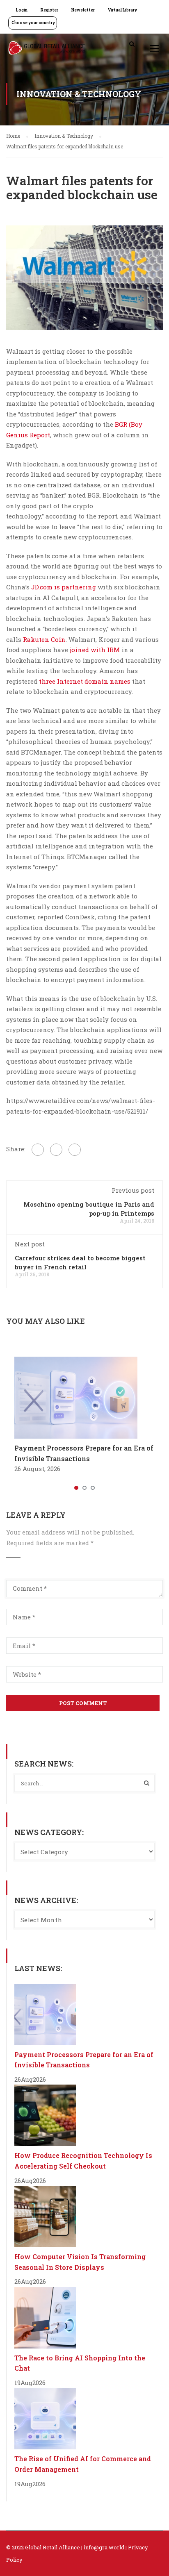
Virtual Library (122, 10)
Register (49, 10)
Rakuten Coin (44, 639)
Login (22, 10)
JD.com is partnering (64, 587)
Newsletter (83, 10)
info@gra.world (104, 2547)
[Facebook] (38, 1150)
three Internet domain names (85, 681)
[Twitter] (56, 1150)
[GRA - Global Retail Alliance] (47, 50)
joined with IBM (95, 650)
